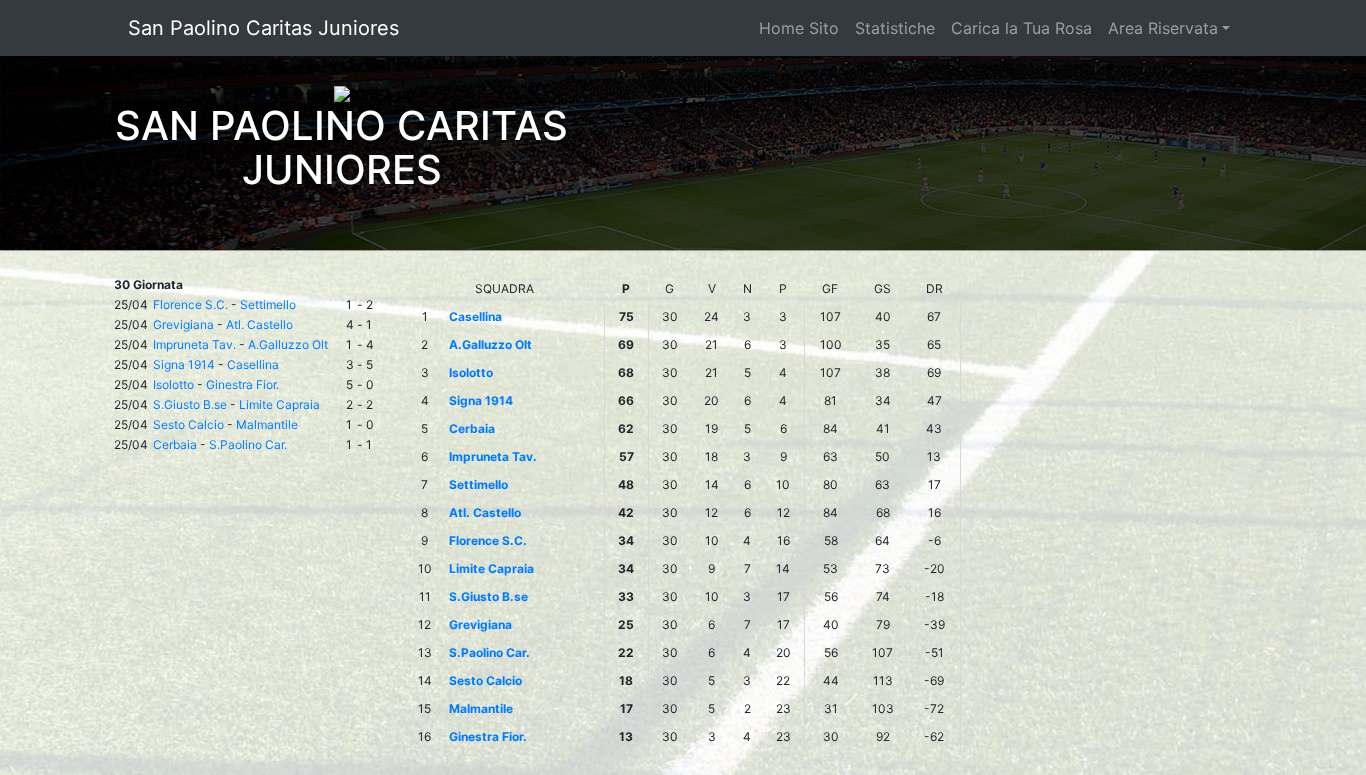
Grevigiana (183, 324)
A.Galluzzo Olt (288, 344)
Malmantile (267, 424)
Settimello (268, 304)
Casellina (253, 364)
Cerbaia (175, 444)
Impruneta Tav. (194, 344)
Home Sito (799, 28)
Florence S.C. (190, 304)
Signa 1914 (184, 364)
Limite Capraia (279, 404)
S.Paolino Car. (248, 444)
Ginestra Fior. (242, 384)
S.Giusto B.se (190, 404)
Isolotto (173, 384)
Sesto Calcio (188, 424)
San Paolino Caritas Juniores (263, 28)
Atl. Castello (259, 324)
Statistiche (895, 28)
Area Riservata (1163, 28)
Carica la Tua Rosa (1021, 28)
